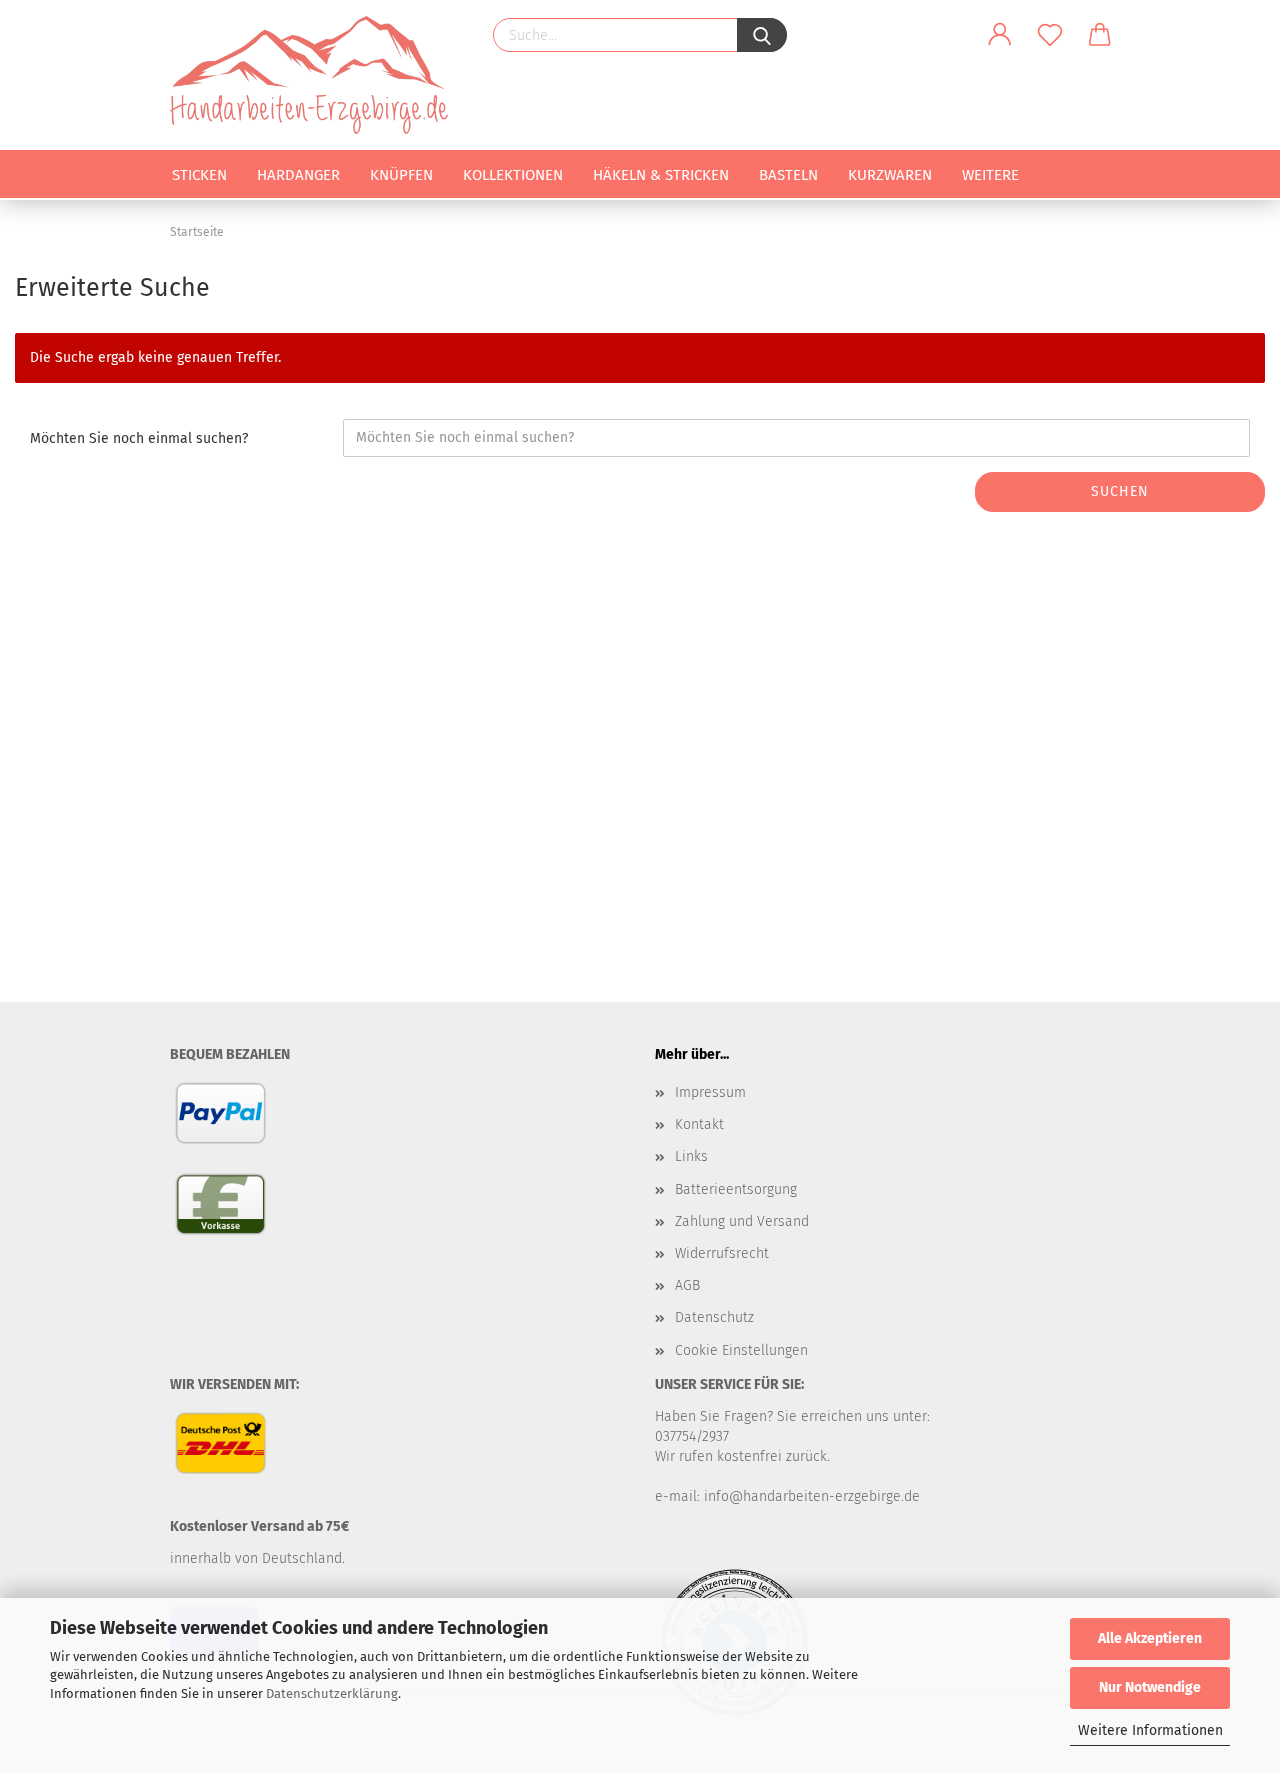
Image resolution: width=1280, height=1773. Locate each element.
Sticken (199, 175)
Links (691, 1156)
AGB (687, 1285)
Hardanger (298, 175)
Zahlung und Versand (742, 1221)
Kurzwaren (890, 175)
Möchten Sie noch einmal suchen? (139, 438)
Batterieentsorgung (736, 1189)
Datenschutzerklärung (332, 1693)
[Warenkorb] (1100, 35)
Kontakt (699, 1124)
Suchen (1120, 491)
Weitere (990, 175)
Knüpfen (401, 175)
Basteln (788, 175)
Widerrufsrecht (722, 1253)
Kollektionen (513, 175)
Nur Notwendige (1150, 1687)
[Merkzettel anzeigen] (1050, 35)
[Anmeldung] (1000, 35)
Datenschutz (714, 1317)
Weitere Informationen (1150, 1730)
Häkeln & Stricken (661, 175)
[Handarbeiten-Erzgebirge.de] (316, 75)
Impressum (710, 1092)
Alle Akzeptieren (1150, 1638)
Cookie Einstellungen (741, 1350)
